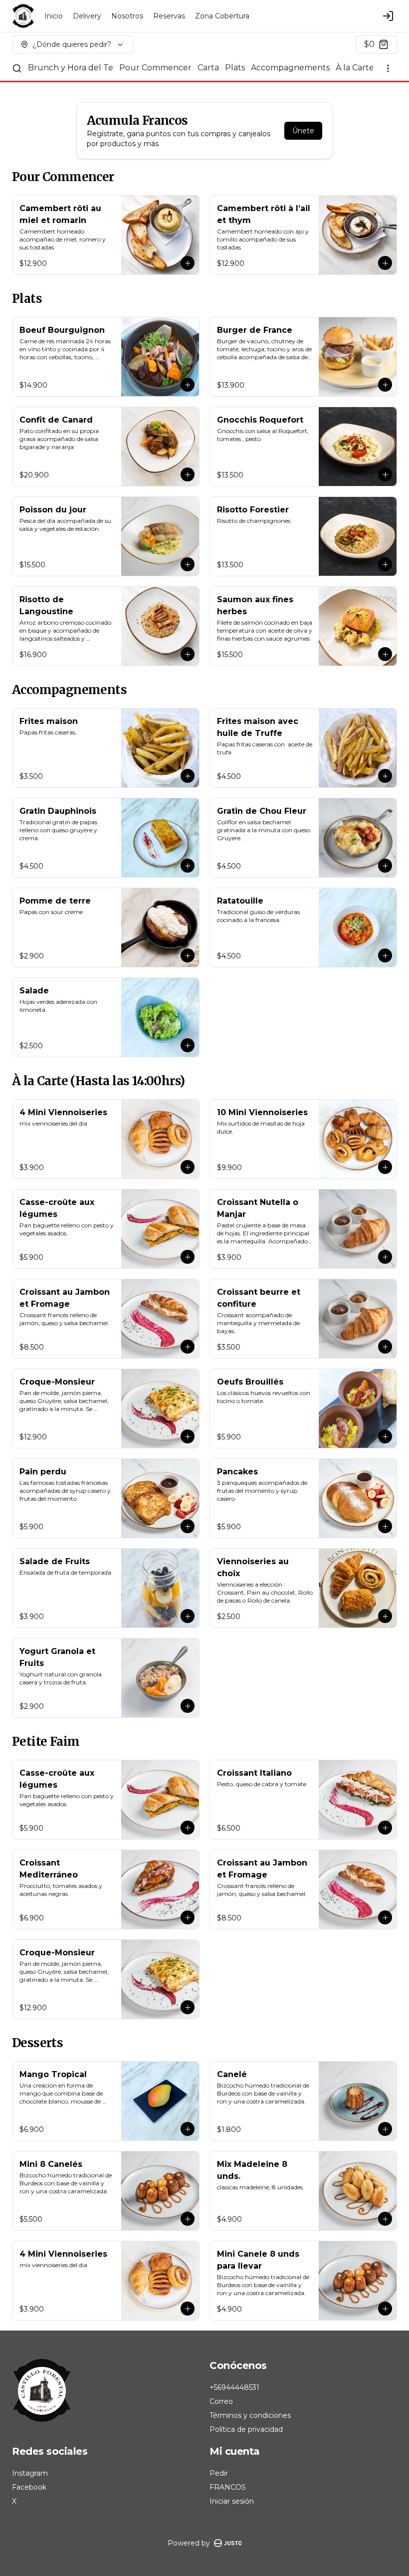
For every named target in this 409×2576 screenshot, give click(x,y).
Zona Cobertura (222, 16)
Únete (303, 131)
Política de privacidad (246, 2429)
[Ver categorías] (388, 68)
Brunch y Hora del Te (71, 68)
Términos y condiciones (250, 2415)
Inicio (54, 16)
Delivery (87, 16)
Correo (221, 2401)
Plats (235, 68)
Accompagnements (290, 68)
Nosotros (127, 16)
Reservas (169, 16)
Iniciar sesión (232, 2501)
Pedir (219, 2473)
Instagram (30, 2473)
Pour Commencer (155, 68)
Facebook (29, 2487)
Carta (208, 68)
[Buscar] (17, 68)
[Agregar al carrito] (188, 263)
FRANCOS (228, 2487)
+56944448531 (234, 2387)
